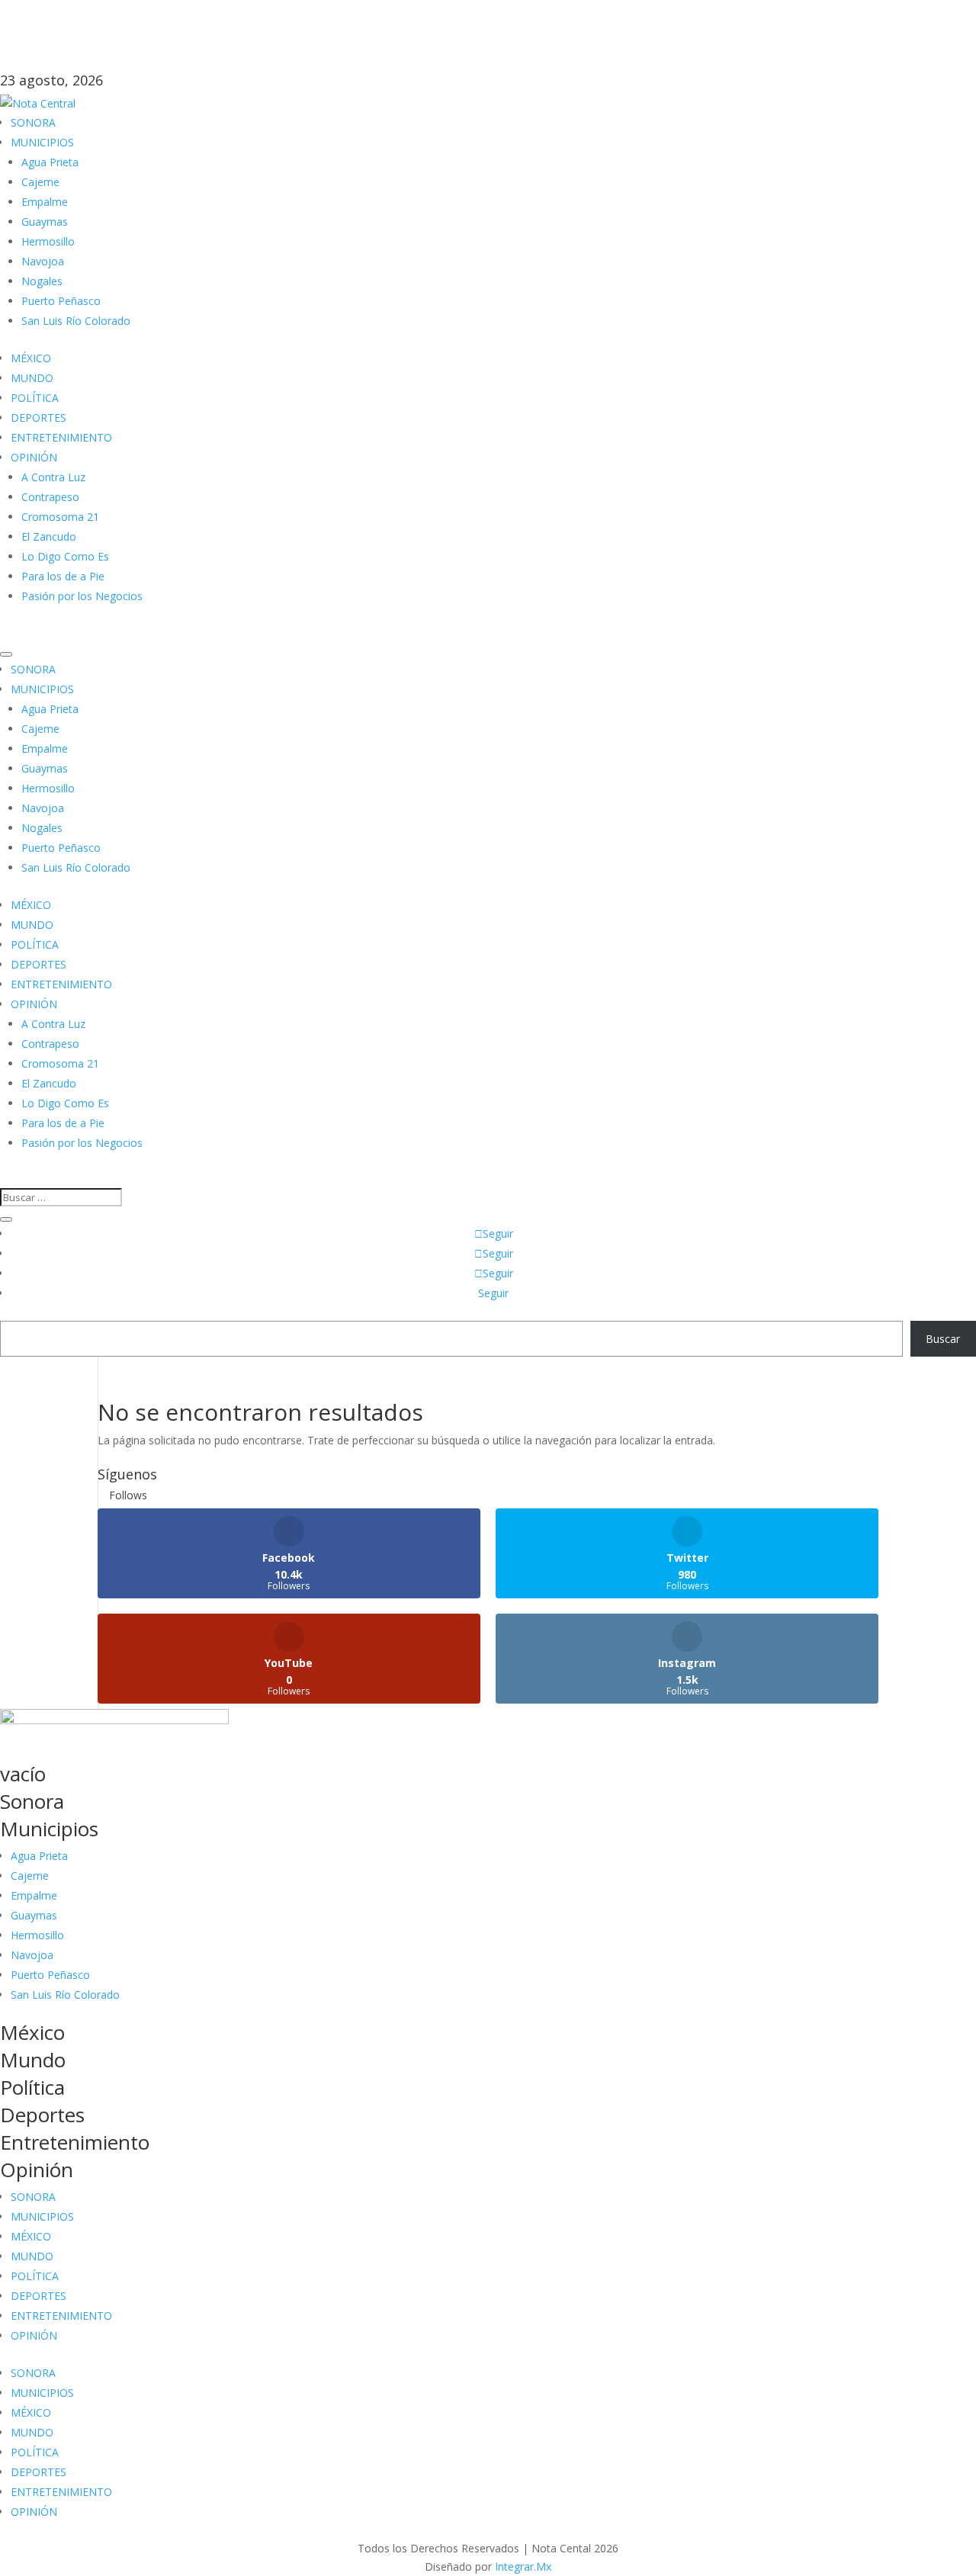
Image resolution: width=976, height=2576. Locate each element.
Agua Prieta (50, 162)
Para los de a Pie (63, 576)
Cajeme (40, 182)
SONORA (33, 122)
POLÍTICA (35, 398)
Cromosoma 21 (60, 517)
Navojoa (43, 261)
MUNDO (32, 378)
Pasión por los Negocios (82, 596)
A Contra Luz (53, 477)
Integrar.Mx (523, 2566)
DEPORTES (39, 418)
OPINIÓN (34, 457)
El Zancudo (49, 536)
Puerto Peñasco (61, 301)
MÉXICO (31, 358)
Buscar (943, 1339)
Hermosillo (48, 241)
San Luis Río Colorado (76, 321)
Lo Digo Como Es (65, 556)
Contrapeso (50, 497)
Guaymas (45, 222)
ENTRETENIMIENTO (61, 437)
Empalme (45, 202)
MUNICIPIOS (42, 142)
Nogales (42, 281)
